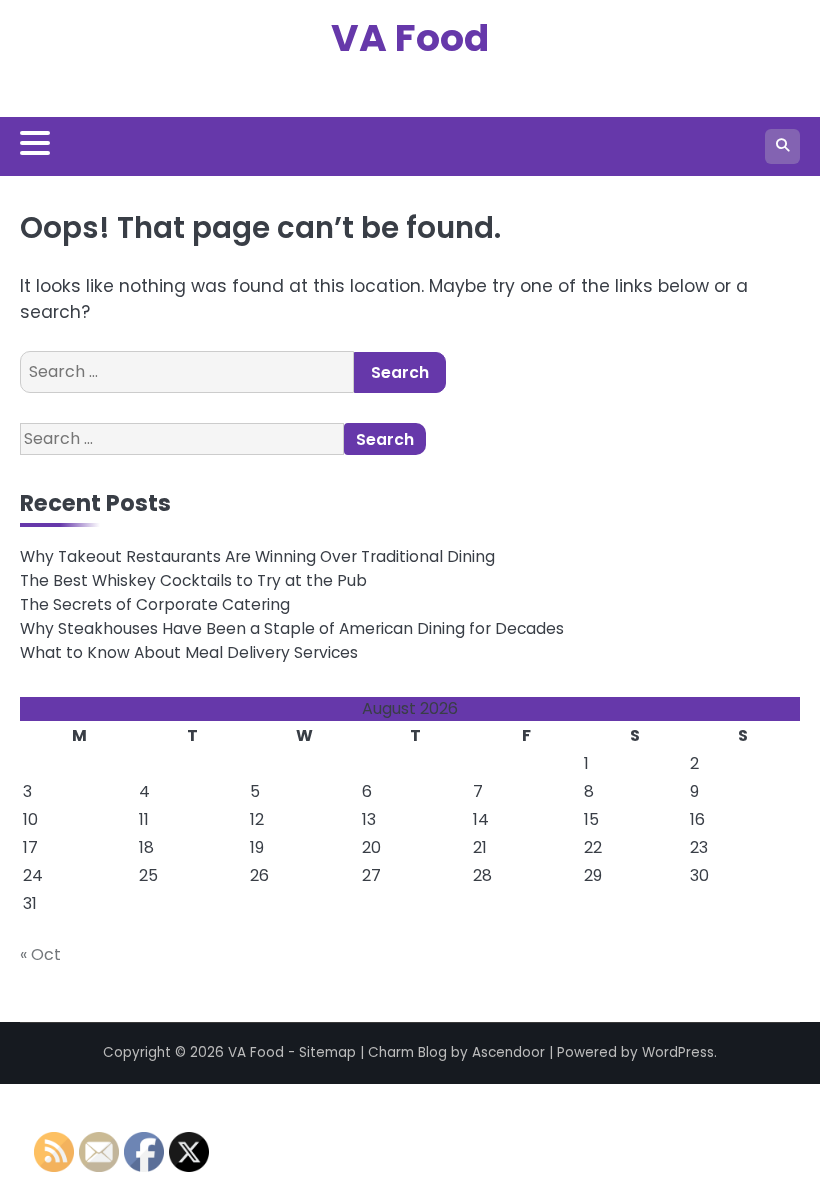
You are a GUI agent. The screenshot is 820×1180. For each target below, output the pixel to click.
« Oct (40, 954)
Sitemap (327, 1052)
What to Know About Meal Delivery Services (189, 652)
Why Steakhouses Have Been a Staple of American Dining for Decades (292, 628)
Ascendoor (508, 1052)
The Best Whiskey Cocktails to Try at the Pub (193, 580)
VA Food (410, 37)
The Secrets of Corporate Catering (155, 604)
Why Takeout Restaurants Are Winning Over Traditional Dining (257, 556)
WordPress (678, 1052)
